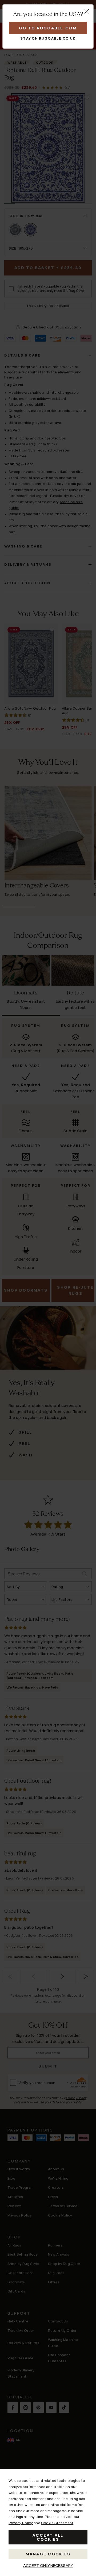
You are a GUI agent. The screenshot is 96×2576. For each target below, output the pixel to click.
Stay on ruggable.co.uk (48, 38)
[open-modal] (87, 11)
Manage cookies (48, 2554)
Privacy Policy (21, 2523)
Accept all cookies (48, 2537)
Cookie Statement (57, 2523)
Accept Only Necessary (48, 2565)
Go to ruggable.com (48, 28)
